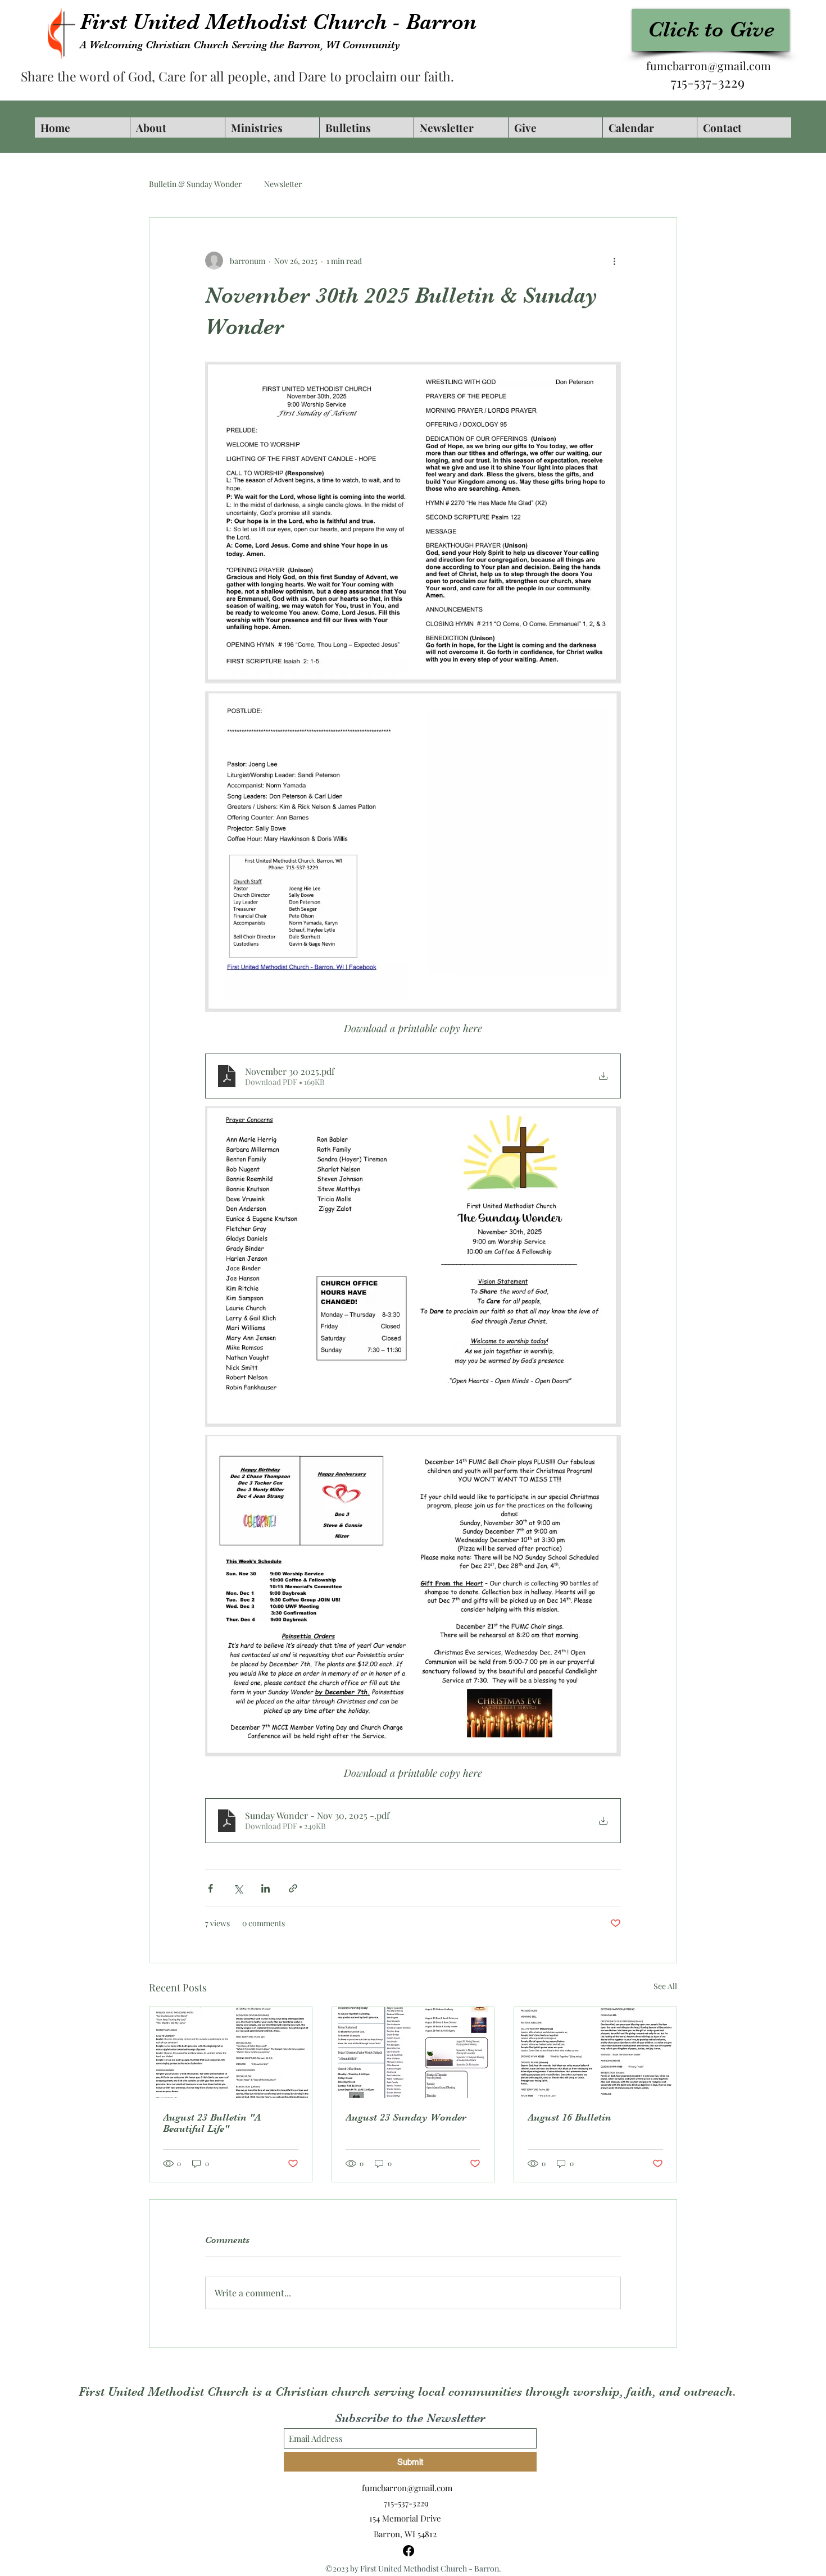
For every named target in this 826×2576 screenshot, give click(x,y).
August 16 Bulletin (569, 2117)
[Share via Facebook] (210, 1888)
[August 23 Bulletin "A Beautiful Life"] (231, 2053)
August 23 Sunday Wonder (406, 2117)
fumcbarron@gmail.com (709, 65)
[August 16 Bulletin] (595, 2053)
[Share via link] (293, 1888)
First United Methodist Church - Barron (278, 22)
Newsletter (283, 184)
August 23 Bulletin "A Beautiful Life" (212, 2123)
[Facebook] (409, 2551)
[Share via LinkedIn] (265, 1888)
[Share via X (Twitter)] (238, 1888)
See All (665, 1986)
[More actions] (614, 261)
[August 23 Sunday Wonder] (413, 2053)
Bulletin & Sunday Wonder (195, 184)
